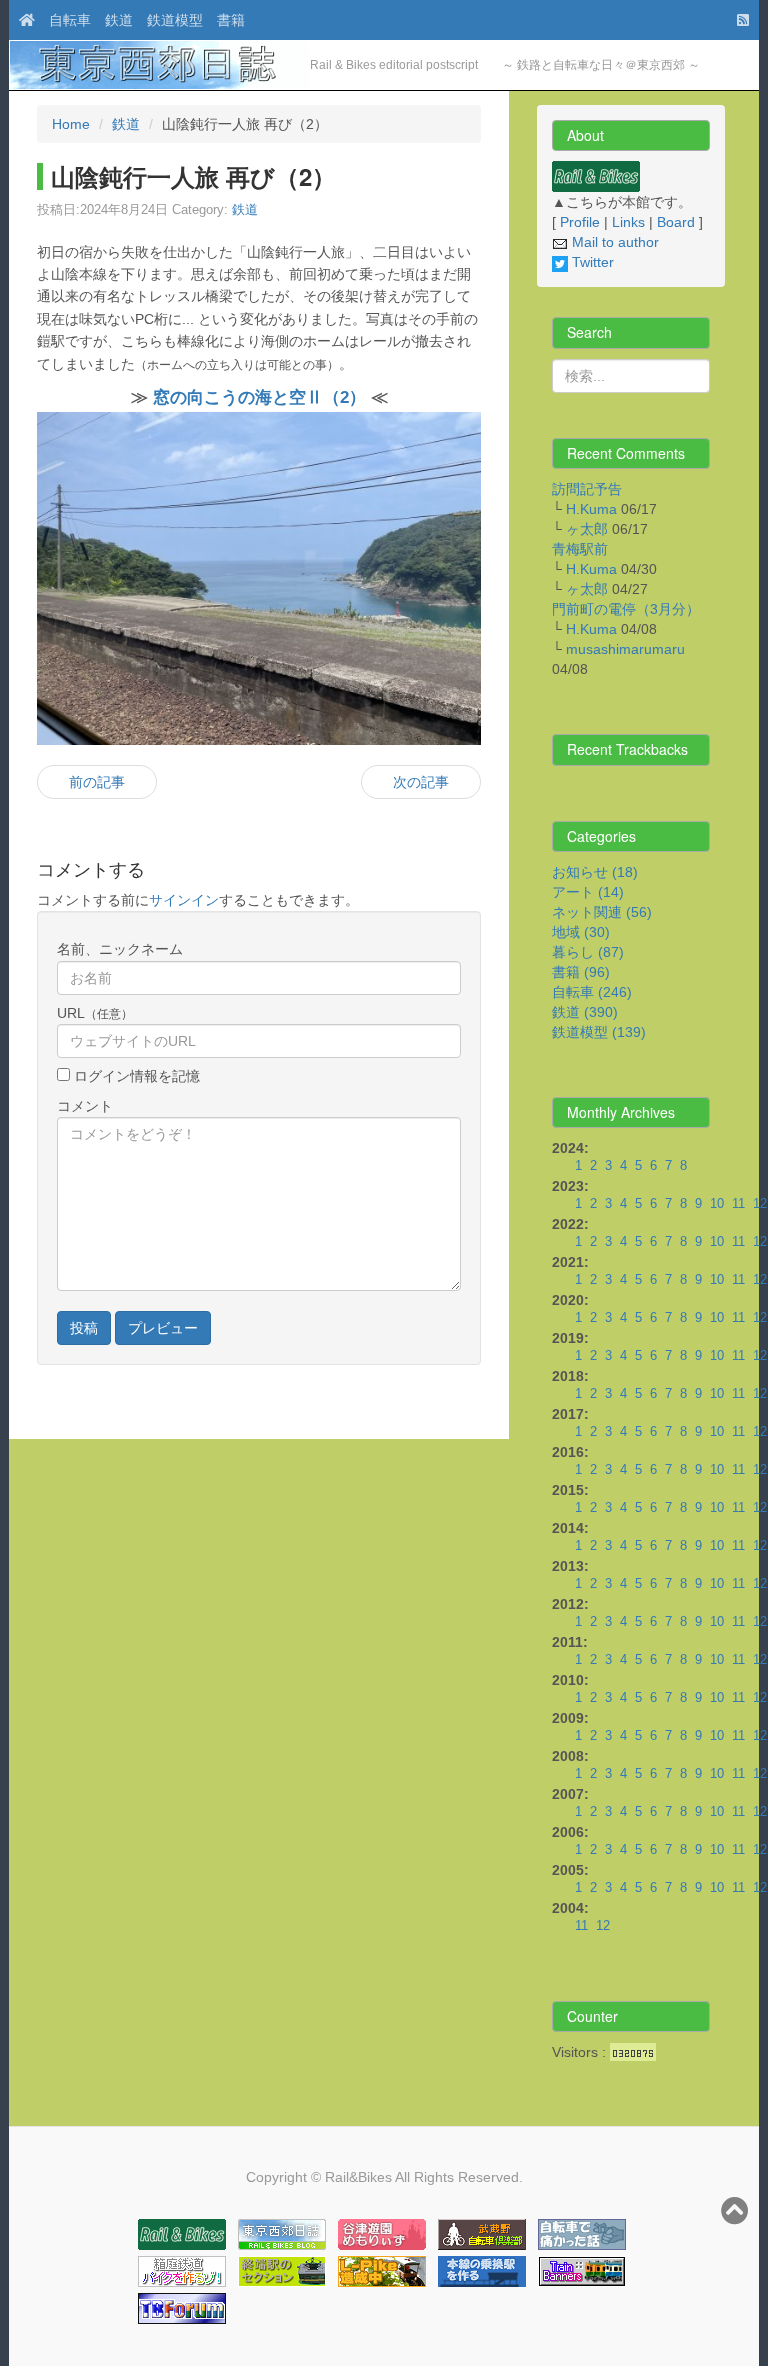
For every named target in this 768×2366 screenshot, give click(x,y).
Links (628, 222)
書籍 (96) (581, 972)
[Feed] (738, 20)
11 (738, 1204)
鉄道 (119, 20)
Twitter (591, 262)
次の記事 (421, 782)
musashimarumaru (625, 649)
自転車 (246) (592, 992)
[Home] (22, 20)
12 (760, 1204)
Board (676, 222)
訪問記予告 (587, 489)
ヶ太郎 (587, 529)
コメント (85, 1106)
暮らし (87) (588, 952)
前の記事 (97, 782)
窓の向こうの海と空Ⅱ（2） (259, 397)
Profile (580, 222)
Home (71, 124)
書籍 (231, 20)
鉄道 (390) (585, 1012)
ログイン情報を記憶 (135, 1076)
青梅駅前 (580, 549)
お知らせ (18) (595, 872)
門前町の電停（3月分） (626, 609)
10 (717, 1204)
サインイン (184, 900)
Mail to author (613, 242)
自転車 (70, 20)
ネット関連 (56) (602, 912)
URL (95, 1013)
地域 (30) (581, 932)
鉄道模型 (175, 20)
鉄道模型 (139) (599, 1032)
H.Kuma (591, 509)
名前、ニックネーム (120, 949)
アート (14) (588, 892)
